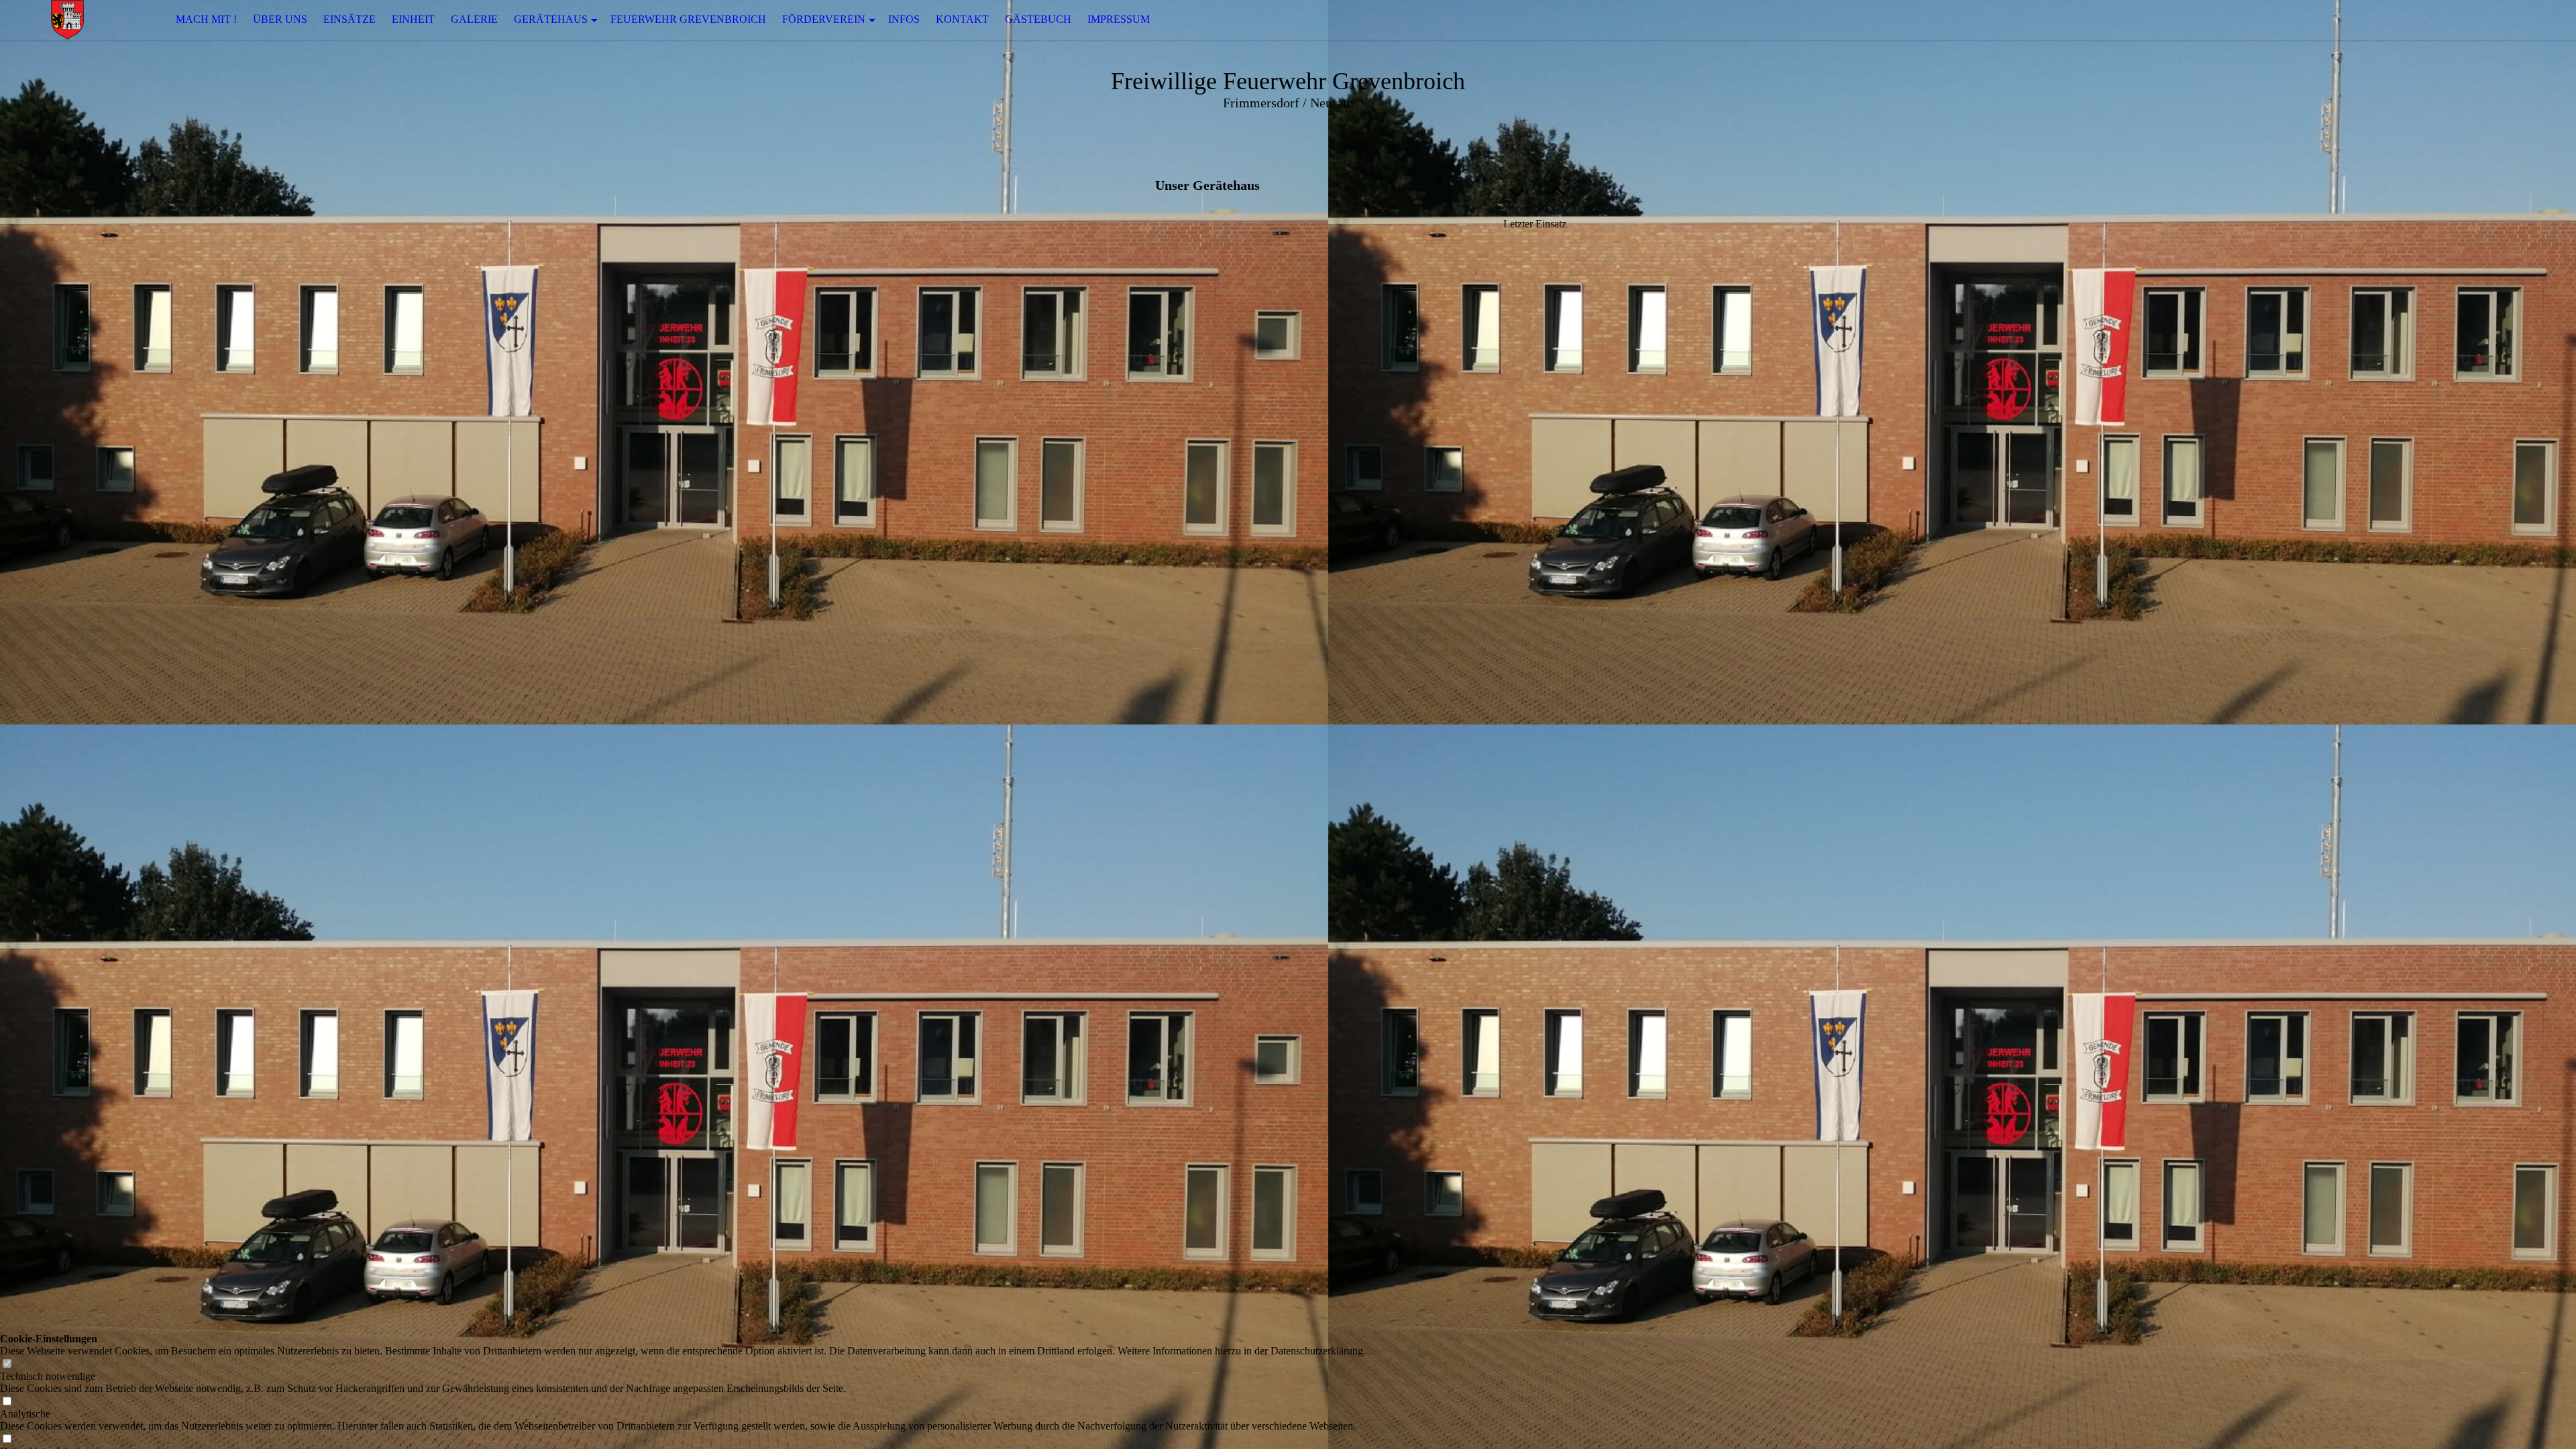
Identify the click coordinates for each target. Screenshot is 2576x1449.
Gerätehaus (551, 19)
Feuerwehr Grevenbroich (688, 19)
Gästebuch (1038, 19)
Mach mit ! (206, 19)
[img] (67, 20)
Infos (904, 19)
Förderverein (824, 19)
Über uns (280, 19)
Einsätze (350, 19)
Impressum (1119, 19)
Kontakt (962, 19)
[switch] (7, 1364)
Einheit (413, 19)
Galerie (474, 19)
